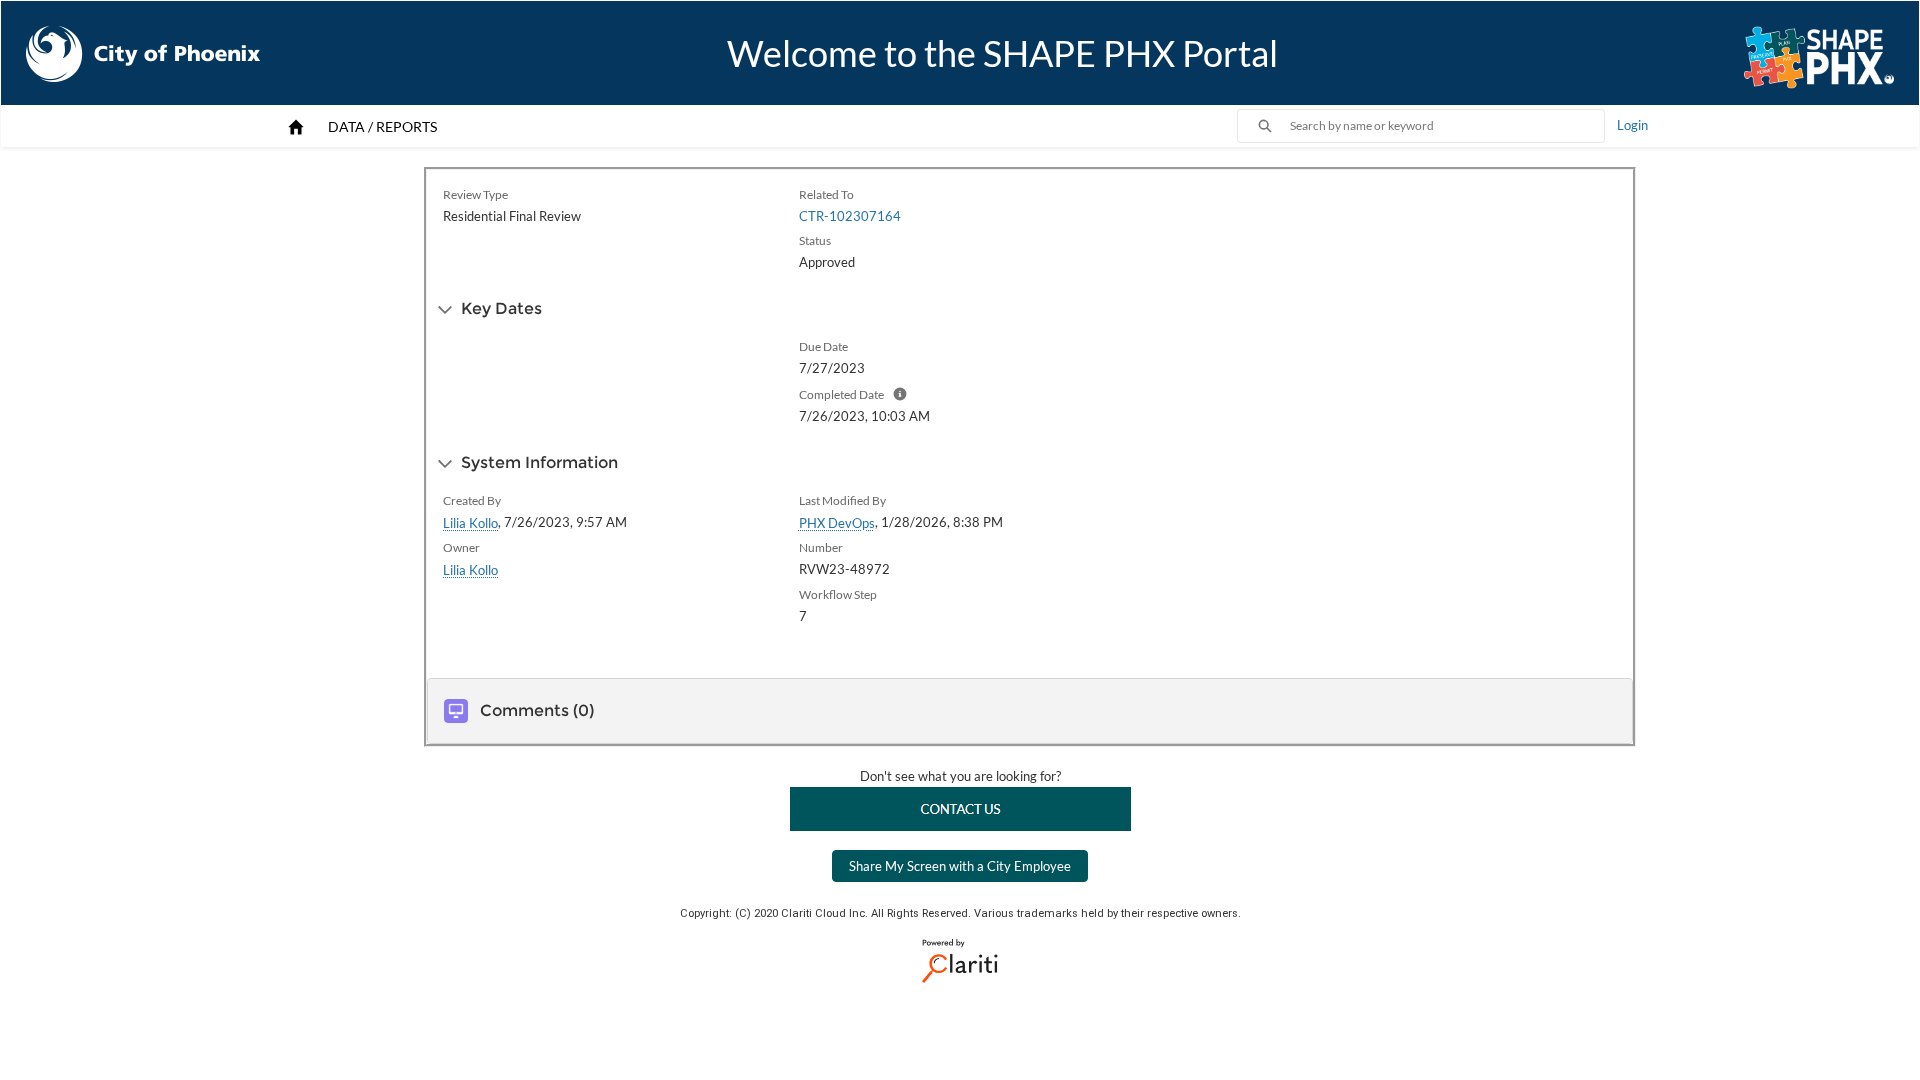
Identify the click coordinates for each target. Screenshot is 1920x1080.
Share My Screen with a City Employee (960, 866)
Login (1632, 125)
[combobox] (1447, 126)
